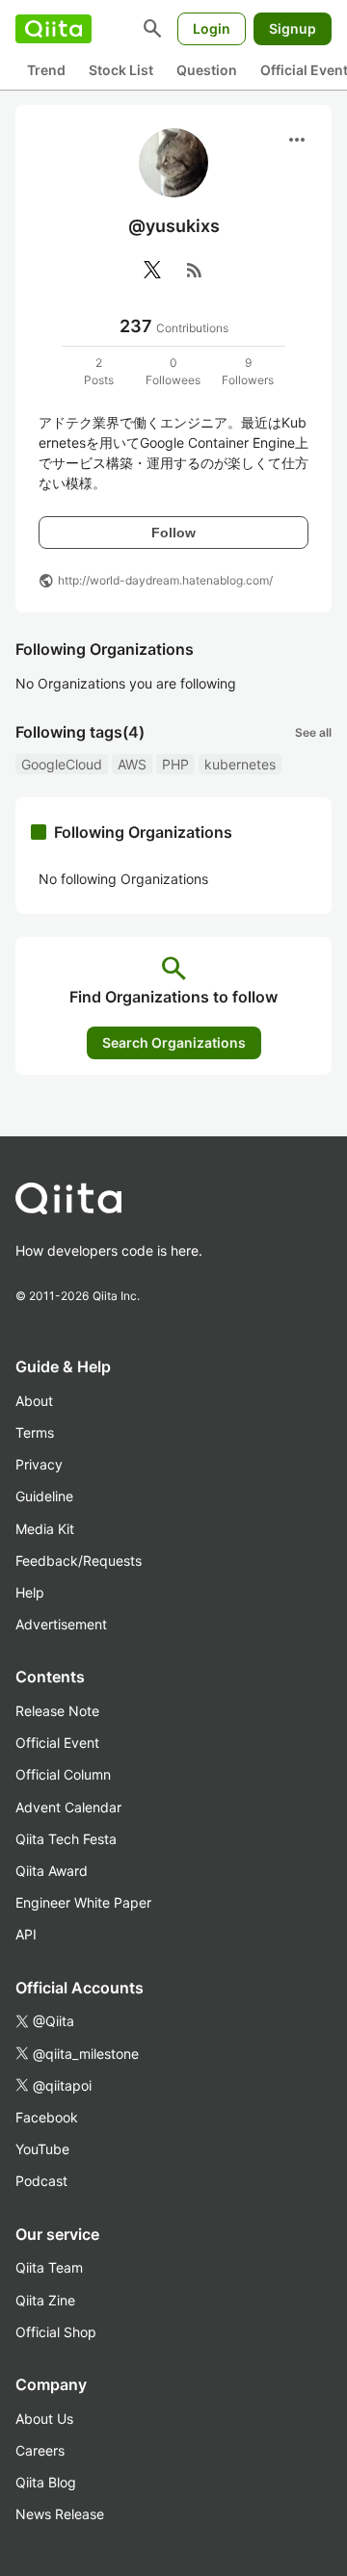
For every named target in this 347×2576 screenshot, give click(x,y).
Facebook (47, 2117)
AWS (132, 764)
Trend (46, 70)
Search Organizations (174, 1042)
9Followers (248, 371)
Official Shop (56, 2332)
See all (313, 732)
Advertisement (61, 1624)
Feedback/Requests (79, 1561)
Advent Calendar (68, 1807)
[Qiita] (53, 29)
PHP (175, 764)
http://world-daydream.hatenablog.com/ (165, 580)
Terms (35, 1432)
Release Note (57, 1711)
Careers (40, 2450)
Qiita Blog (46, 2482)
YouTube (42, 2149)
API (26, 1934)
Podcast (41, 2181)
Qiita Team (49, 2267)
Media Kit (45, 1529)
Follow (173, 533)
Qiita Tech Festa (66, 1839)
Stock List (121, 70)
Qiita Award (52, 1871)
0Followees (173, 371)
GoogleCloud (62, 764)
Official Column (63, 1774)
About (34, 1401)
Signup (293, 28)
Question (207, 70)
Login (212, 28)
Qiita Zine (45, 2300)
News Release (60, 2514)
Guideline (44, 1496)
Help (30, 1592)
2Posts (99, 371)
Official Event (57, 1743)
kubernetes (240, 764)
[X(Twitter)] (152, 270)
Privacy (39, 1464)
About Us (44, 2419)
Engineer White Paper (83, 1902)
